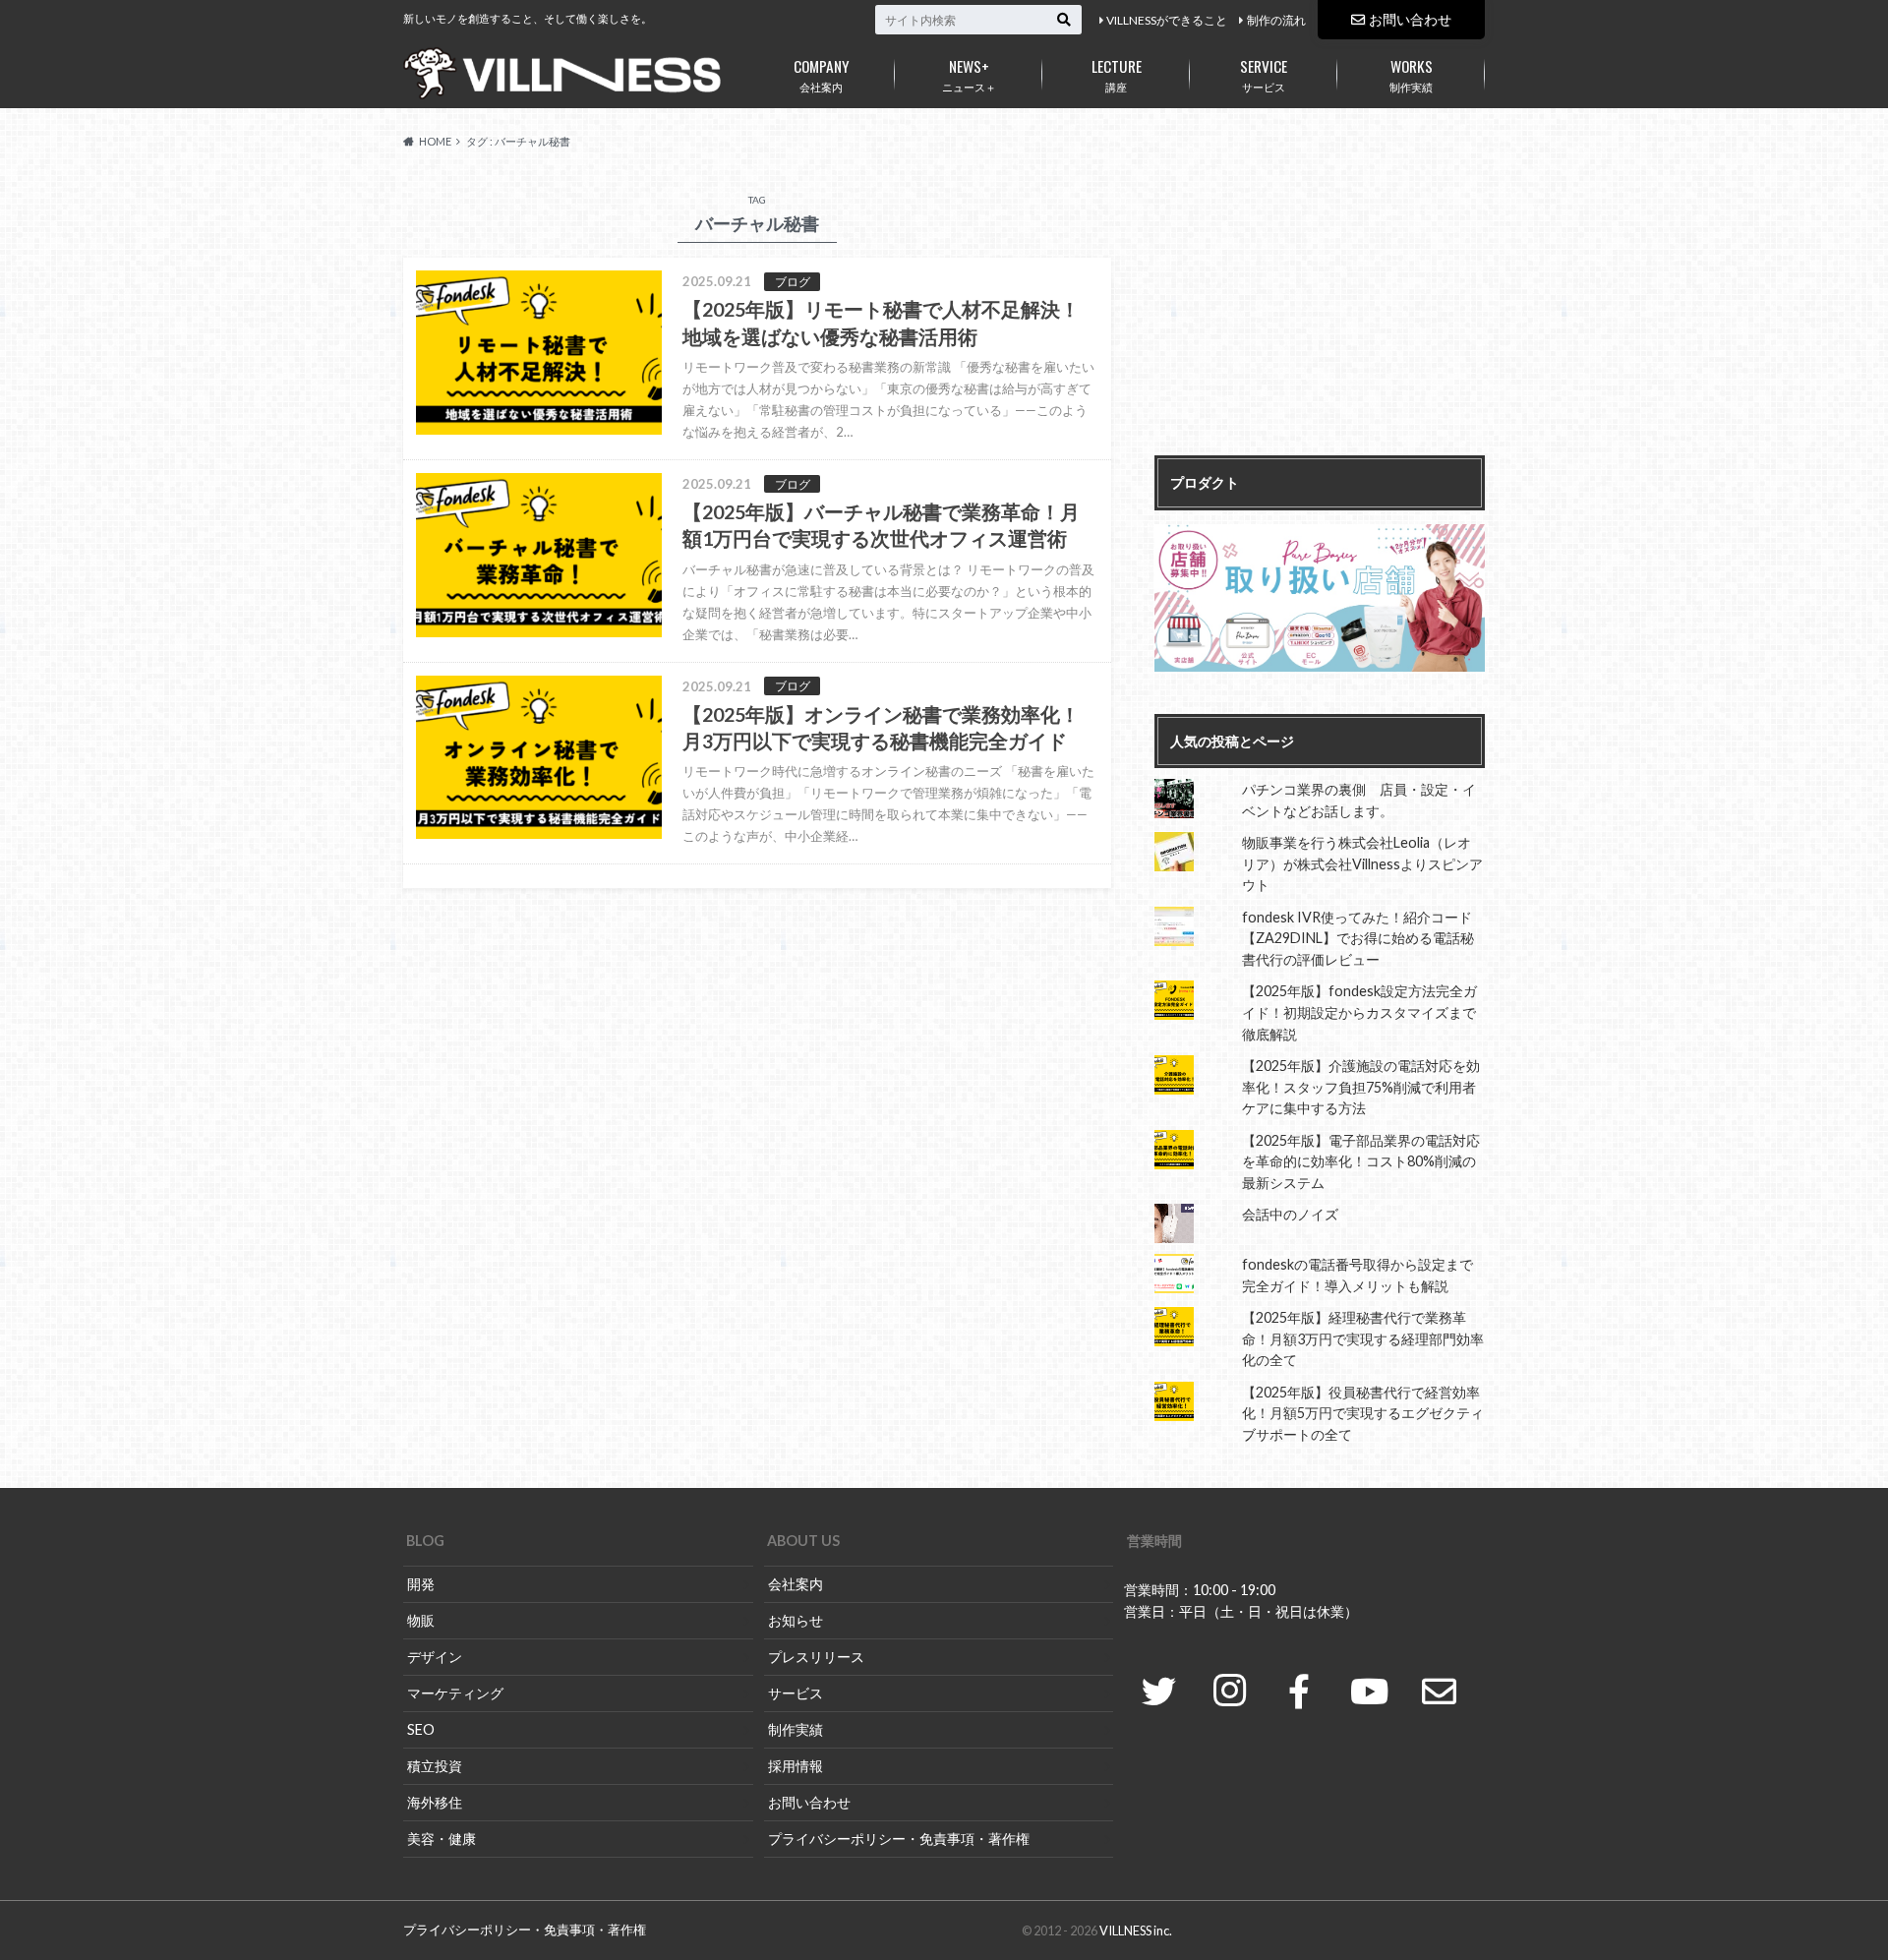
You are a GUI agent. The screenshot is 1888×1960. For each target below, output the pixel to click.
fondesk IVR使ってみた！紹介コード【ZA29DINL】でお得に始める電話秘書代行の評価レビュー (1358, 938)
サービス (1264, 74)
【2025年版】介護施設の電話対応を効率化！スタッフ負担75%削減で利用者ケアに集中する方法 (1361, 1087)
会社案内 (822, 74)
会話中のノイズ (1290, 1214)
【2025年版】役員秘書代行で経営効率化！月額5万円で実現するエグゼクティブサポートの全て (1363, 1413)
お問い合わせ (1410, 19)
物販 (421, 1620)
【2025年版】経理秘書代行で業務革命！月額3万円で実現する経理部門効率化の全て (1363, 1338)
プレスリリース (816, 1657)
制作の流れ (1276, 20)
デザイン (435, 1657)
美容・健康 (442, 1839)
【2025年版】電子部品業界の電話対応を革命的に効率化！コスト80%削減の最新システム (1361, 1161)
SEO (421, 1729)
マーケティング (455, 1693)
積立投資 (435, 1766)
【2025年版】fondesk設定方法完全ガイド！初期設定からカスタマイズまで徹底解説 (1359, 1012)
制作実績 (1411, 74)
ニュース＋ (969, 74)
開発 (421, 1584)
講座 (1117, 74)
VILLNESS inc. (1136, 1930)
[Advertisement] (1320, 313)
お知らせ (796, 1620)
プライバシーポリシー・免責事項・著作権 (899, 1839)
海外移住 (435, 1802)
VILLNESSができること (1167, 20)
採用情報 (796, 1766)
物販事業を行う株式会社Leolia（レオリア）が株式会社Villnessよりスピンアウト (1362, 863)
